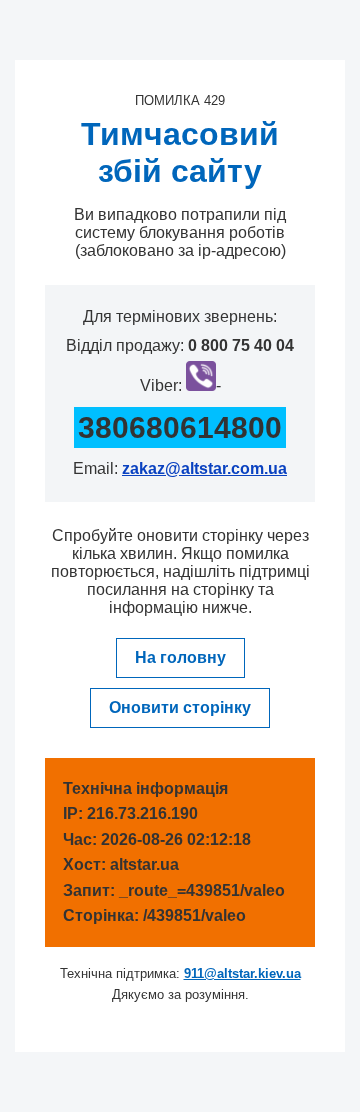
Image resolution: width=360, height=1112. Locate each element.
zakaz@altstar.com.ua (204, 468)
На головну (180, 657)
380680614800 (180, 427)
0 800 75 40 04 (241, 345)
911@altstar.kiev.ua (242, 973)
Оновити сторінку (180, 707)
